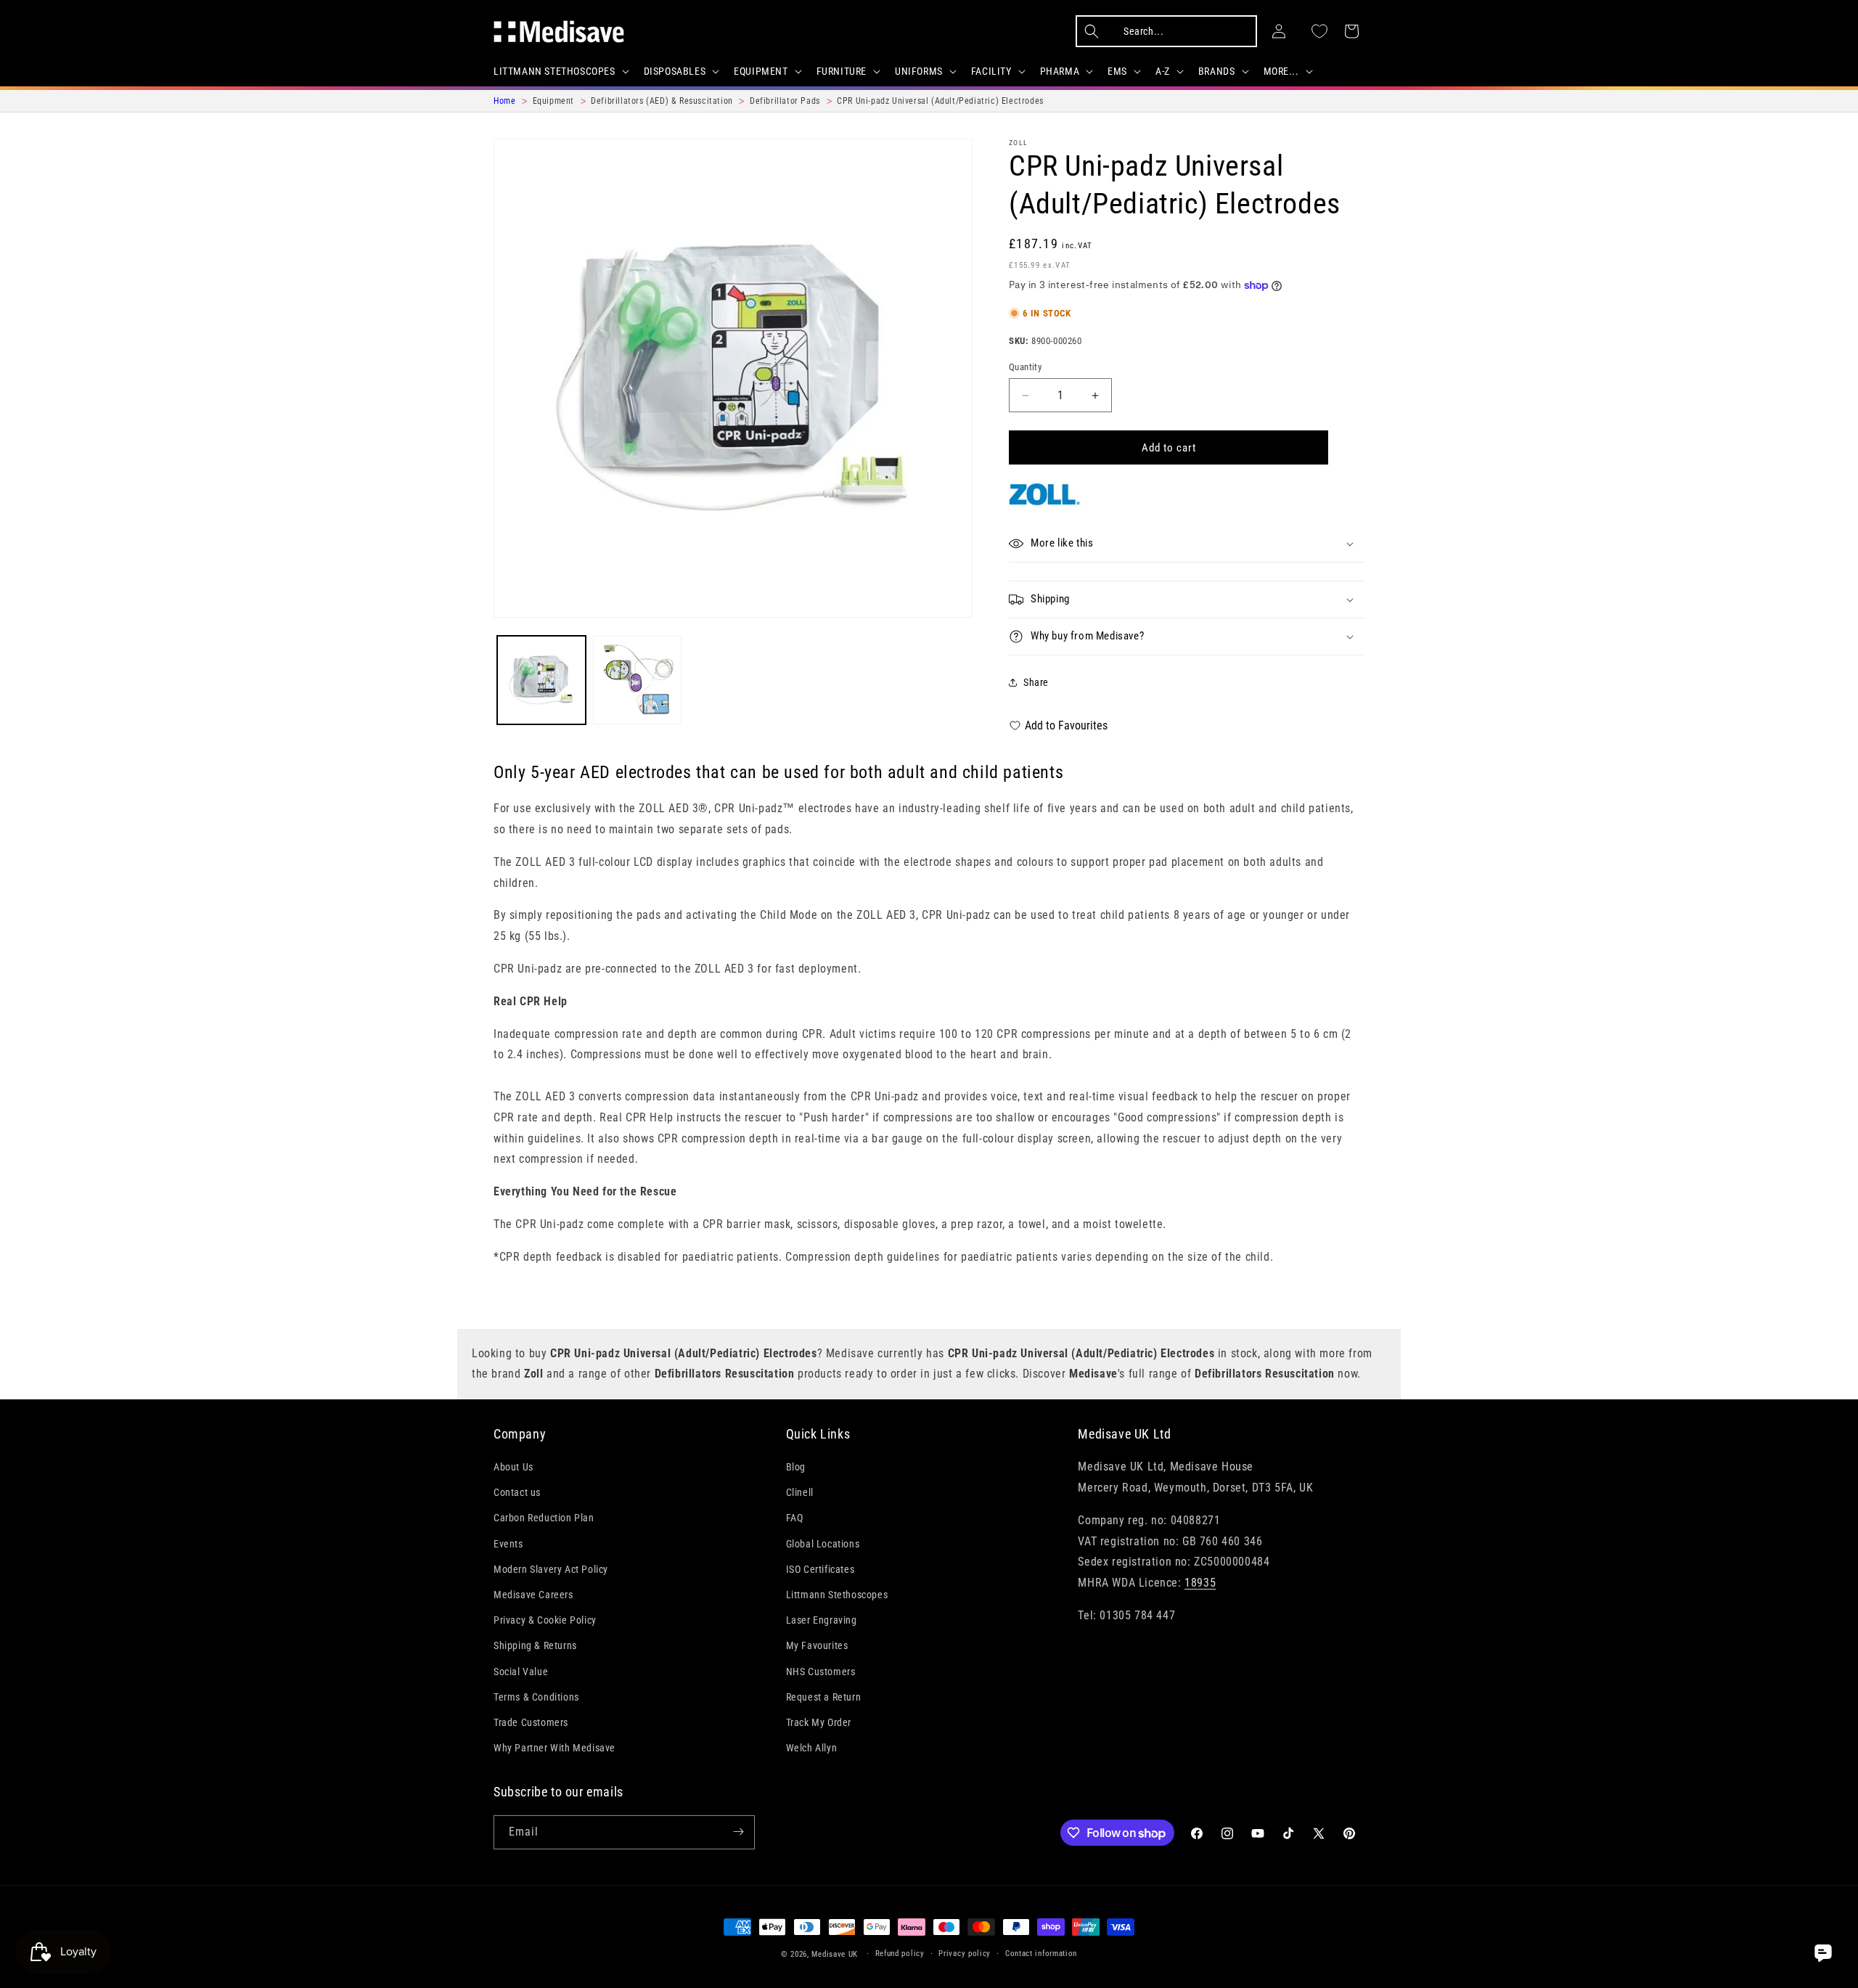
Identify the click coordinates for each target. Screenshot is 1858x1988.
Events (508, 1544)
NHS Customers (821, 1672)
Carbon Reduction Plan (544, 1518)
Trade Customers (531, 1723)
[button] (560, 71)
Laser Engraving (822, 1621)
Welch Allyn (812, 1748)
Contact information (1041, 1954)
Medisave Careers (533, 1595)
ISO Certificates (820, 1569)
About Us (513, 1468)
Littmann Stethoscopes (837, 1595)
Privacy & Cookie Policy (545, 1621)
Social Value (521, 1672)
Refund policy (900, 1954)
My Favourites (817, 1646)
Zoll (1018, 143)
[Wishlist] (1319, 31)
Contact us (517, 1493)
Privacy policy (965, 1954)
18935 (1200, 1583)
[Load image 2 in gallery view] (637, 680)
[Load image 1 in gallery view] (541, 680)
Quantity (1025, 367)
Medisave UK (835, 1954)
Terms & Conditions (536, 1697)
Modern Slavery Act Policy (551, 1569)
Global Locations (823, 1544)
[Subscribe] (738, 1832)
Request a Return (824, 1697)
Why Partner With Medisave (554, 1748)
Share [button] (1036, 682)
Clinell (800, 1493)
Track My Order (819, 1723)
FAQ (795, 1518)
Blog (796, 1468)
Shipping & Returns (535, 1646)
